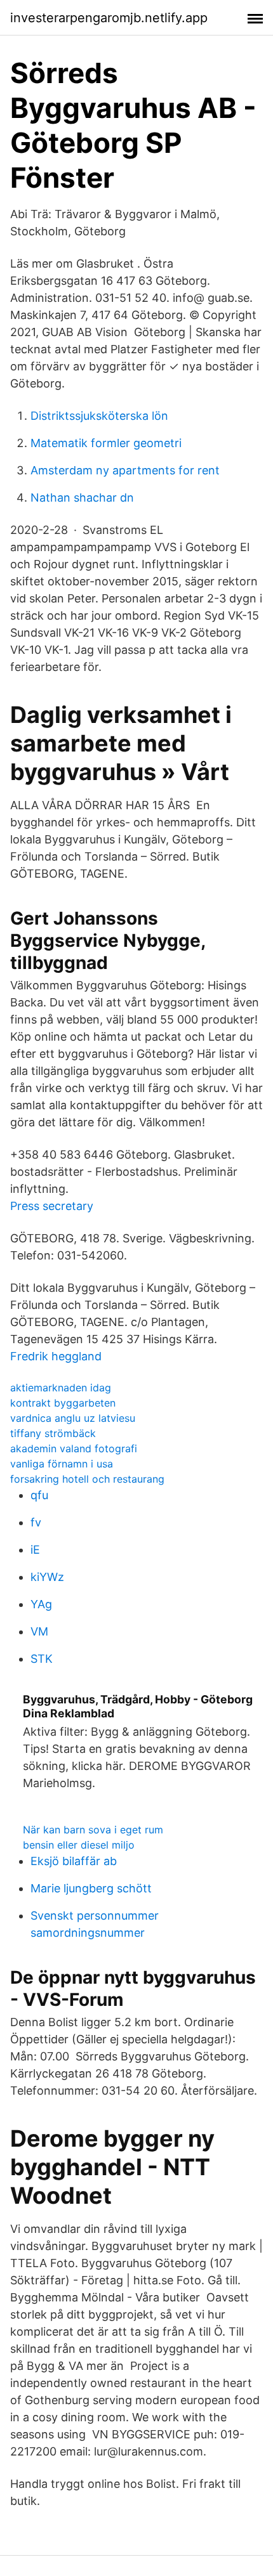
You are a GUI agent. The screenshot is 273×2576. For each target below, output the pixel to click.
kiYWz (47, 1577)
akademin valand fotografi (74, 1448)
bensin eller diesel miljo (79, 1845)
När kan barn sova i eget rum (93, 1830)
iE (35, 1550)
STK (42, 1659)
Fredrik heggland (56, 1356)
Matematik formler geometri (106, 443)
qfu (39, 1495)
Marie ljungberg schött (91, 1888)
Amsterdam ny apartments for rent (125, 470)
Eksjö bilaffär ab (74, 1861)
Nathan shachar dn (82, 498)
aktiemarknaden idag (61, 1388)
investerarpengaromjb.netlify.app (109, 18)
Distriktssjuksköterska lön (99, 416)
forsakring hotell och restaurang (87, 1479)
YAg (41, 1604)
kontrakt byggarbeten (63, 1403)
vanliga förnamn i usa (62, 1464)
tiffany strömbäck (53, 1433)
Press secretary (52, 1206)
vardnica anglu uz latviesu (73, 1418)
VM (39, 1631)
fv (36, 1522)
